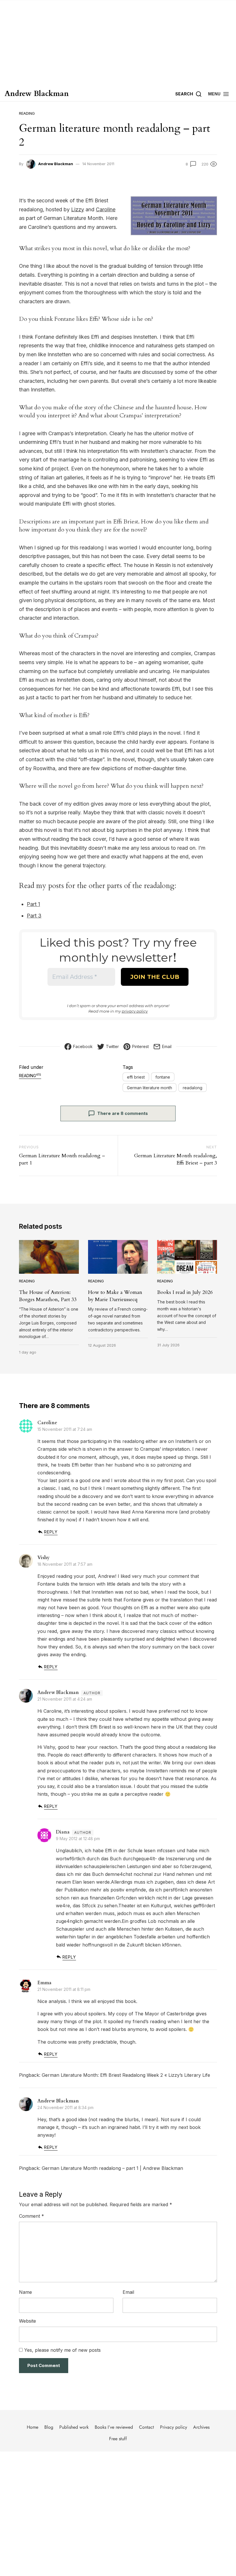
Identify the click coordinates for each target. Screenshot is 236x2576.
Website (27, 2321)
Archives (201, 2427)
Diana (63, 1832)
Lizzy (78, 209)
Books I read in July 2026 (185, 1292)
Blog (49, 2427)
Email (128, 2292)
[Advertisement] (118, 43)
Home (33, 2427)
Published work (74, 2427)
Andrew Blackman (37, 94)
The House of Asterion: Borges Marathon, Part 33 (48, 1296)
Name (25, 2292)
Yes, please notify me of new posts (62, 2350)
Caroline (106, 209)
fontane (163, 1077)
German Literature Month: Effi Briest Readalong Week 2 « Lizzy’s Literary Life (126, 2075)
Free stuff (118, 2439)
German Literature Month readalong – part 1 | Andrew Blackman (112, 2168)
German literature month (150, 1088)
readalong (193, 1088)
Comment (32, 2216)
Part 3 (34, 916)
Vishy (43, 1558)
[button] (219, 94)
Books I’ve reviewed (114, 2427)
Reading (27, 113)
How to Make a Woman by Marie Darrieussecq (115, 1296)
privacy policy (135, 1011)
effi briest (136, 1077)
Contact (146, 2427)
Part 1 (33, 904)
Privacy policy (174, 2427)
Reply (51, 1532)
